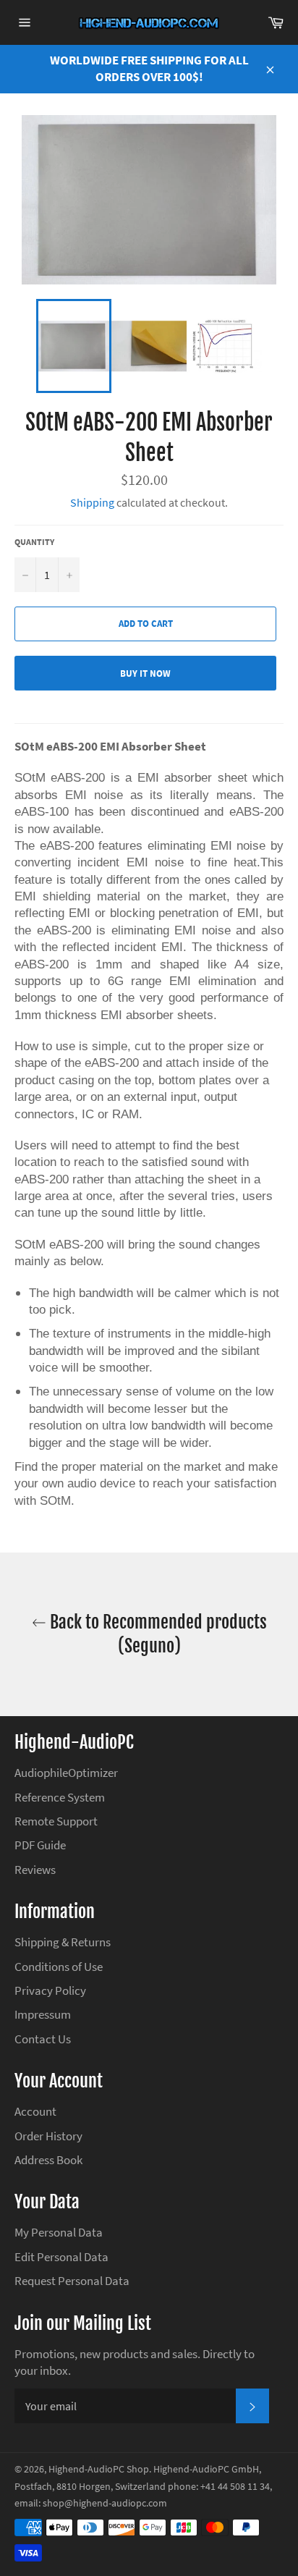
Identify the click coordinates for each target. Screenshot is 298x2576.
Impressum (43, 2014)
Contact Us (43, 2039)
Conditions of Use (59, 1967)
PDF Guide (40, 1845)
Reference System (60, 1797)
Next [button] (269, 346)
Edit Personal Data (61, 2257)
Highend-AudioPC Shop (99, 2469)
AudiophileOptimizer (66, 1773)
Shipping (92, 502)
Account (35, 2111)
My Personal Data (59, 2232)
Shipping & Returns (63, 1942)
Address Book (48, 2160)
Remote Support (56, 1821)
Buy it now (145, 673)
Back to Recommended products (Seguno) (157, 1634)
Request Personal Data (72, 2281)
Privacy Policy (50, 1990)
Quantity (34, 542)
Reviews (35, 1870)
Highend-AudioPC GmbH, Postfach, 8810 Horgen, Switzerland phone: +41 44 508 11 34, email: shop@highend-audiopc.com (143, 2486)
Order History (48, 2136)
